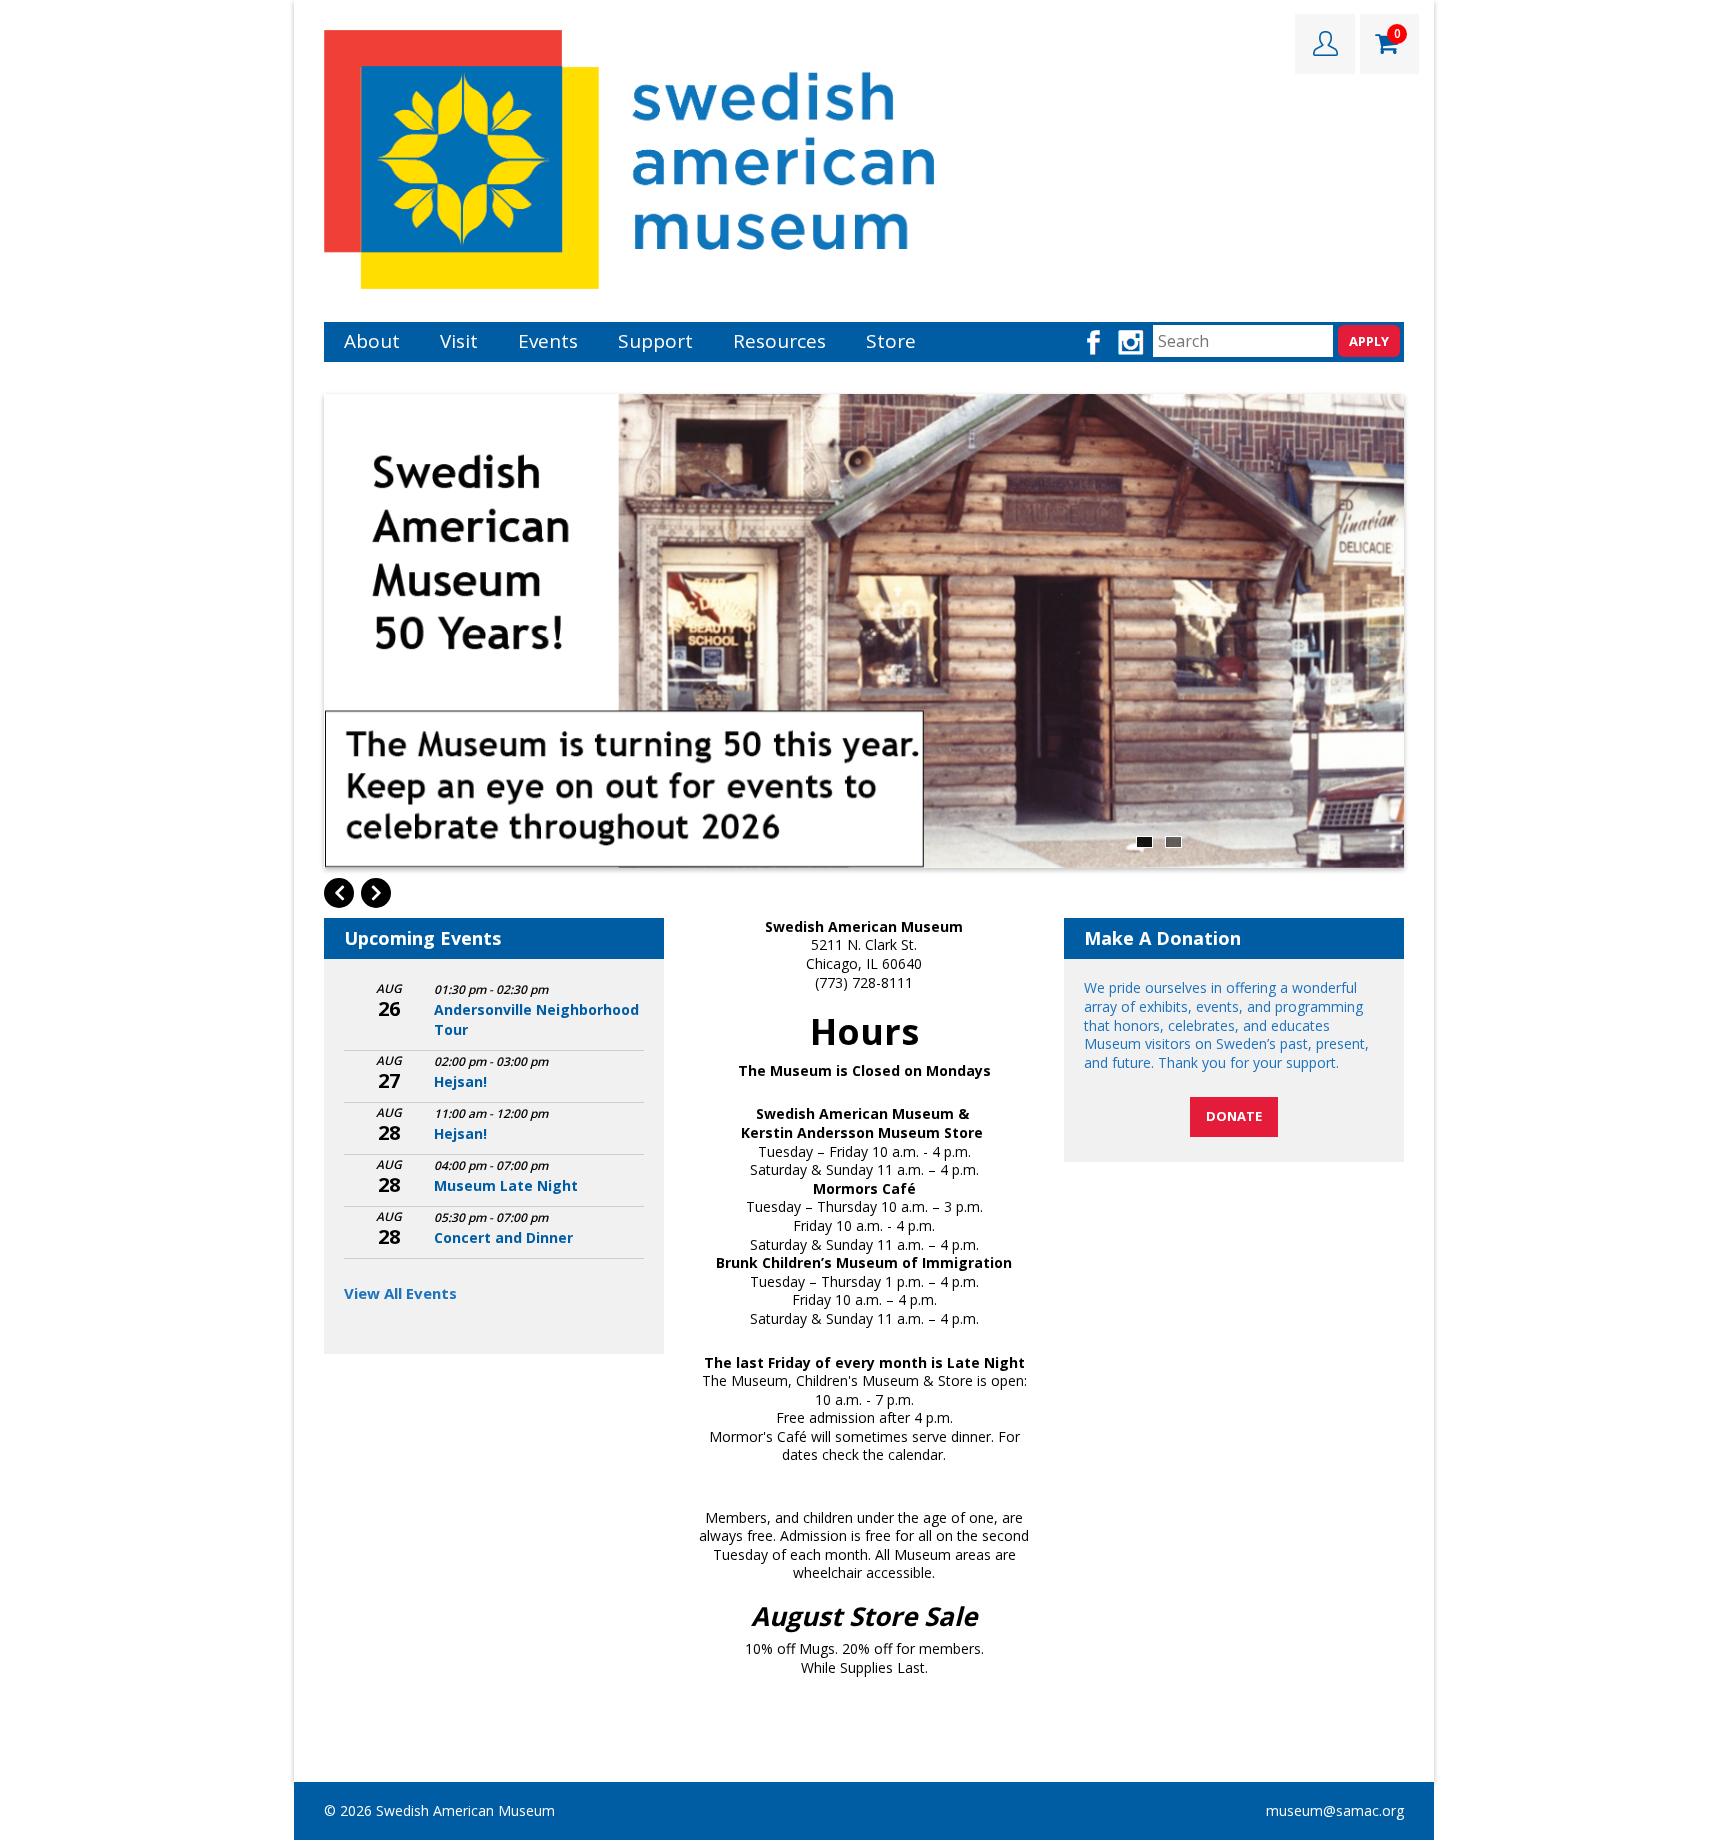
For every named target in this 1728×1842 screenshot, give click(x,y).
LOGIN (1325, 44)
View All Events (400, 1293)
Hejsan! (460, 1081)
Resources (779, 341)
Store (891, 341)
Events (548, 341)
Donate (1234, 1116)
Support (655, 341)
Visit (459, 341)
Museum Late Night (506, 1185)
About (372, 341)
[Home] (629, 157)
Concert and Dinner (503, 1237)
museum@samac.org (1335, 1810)
